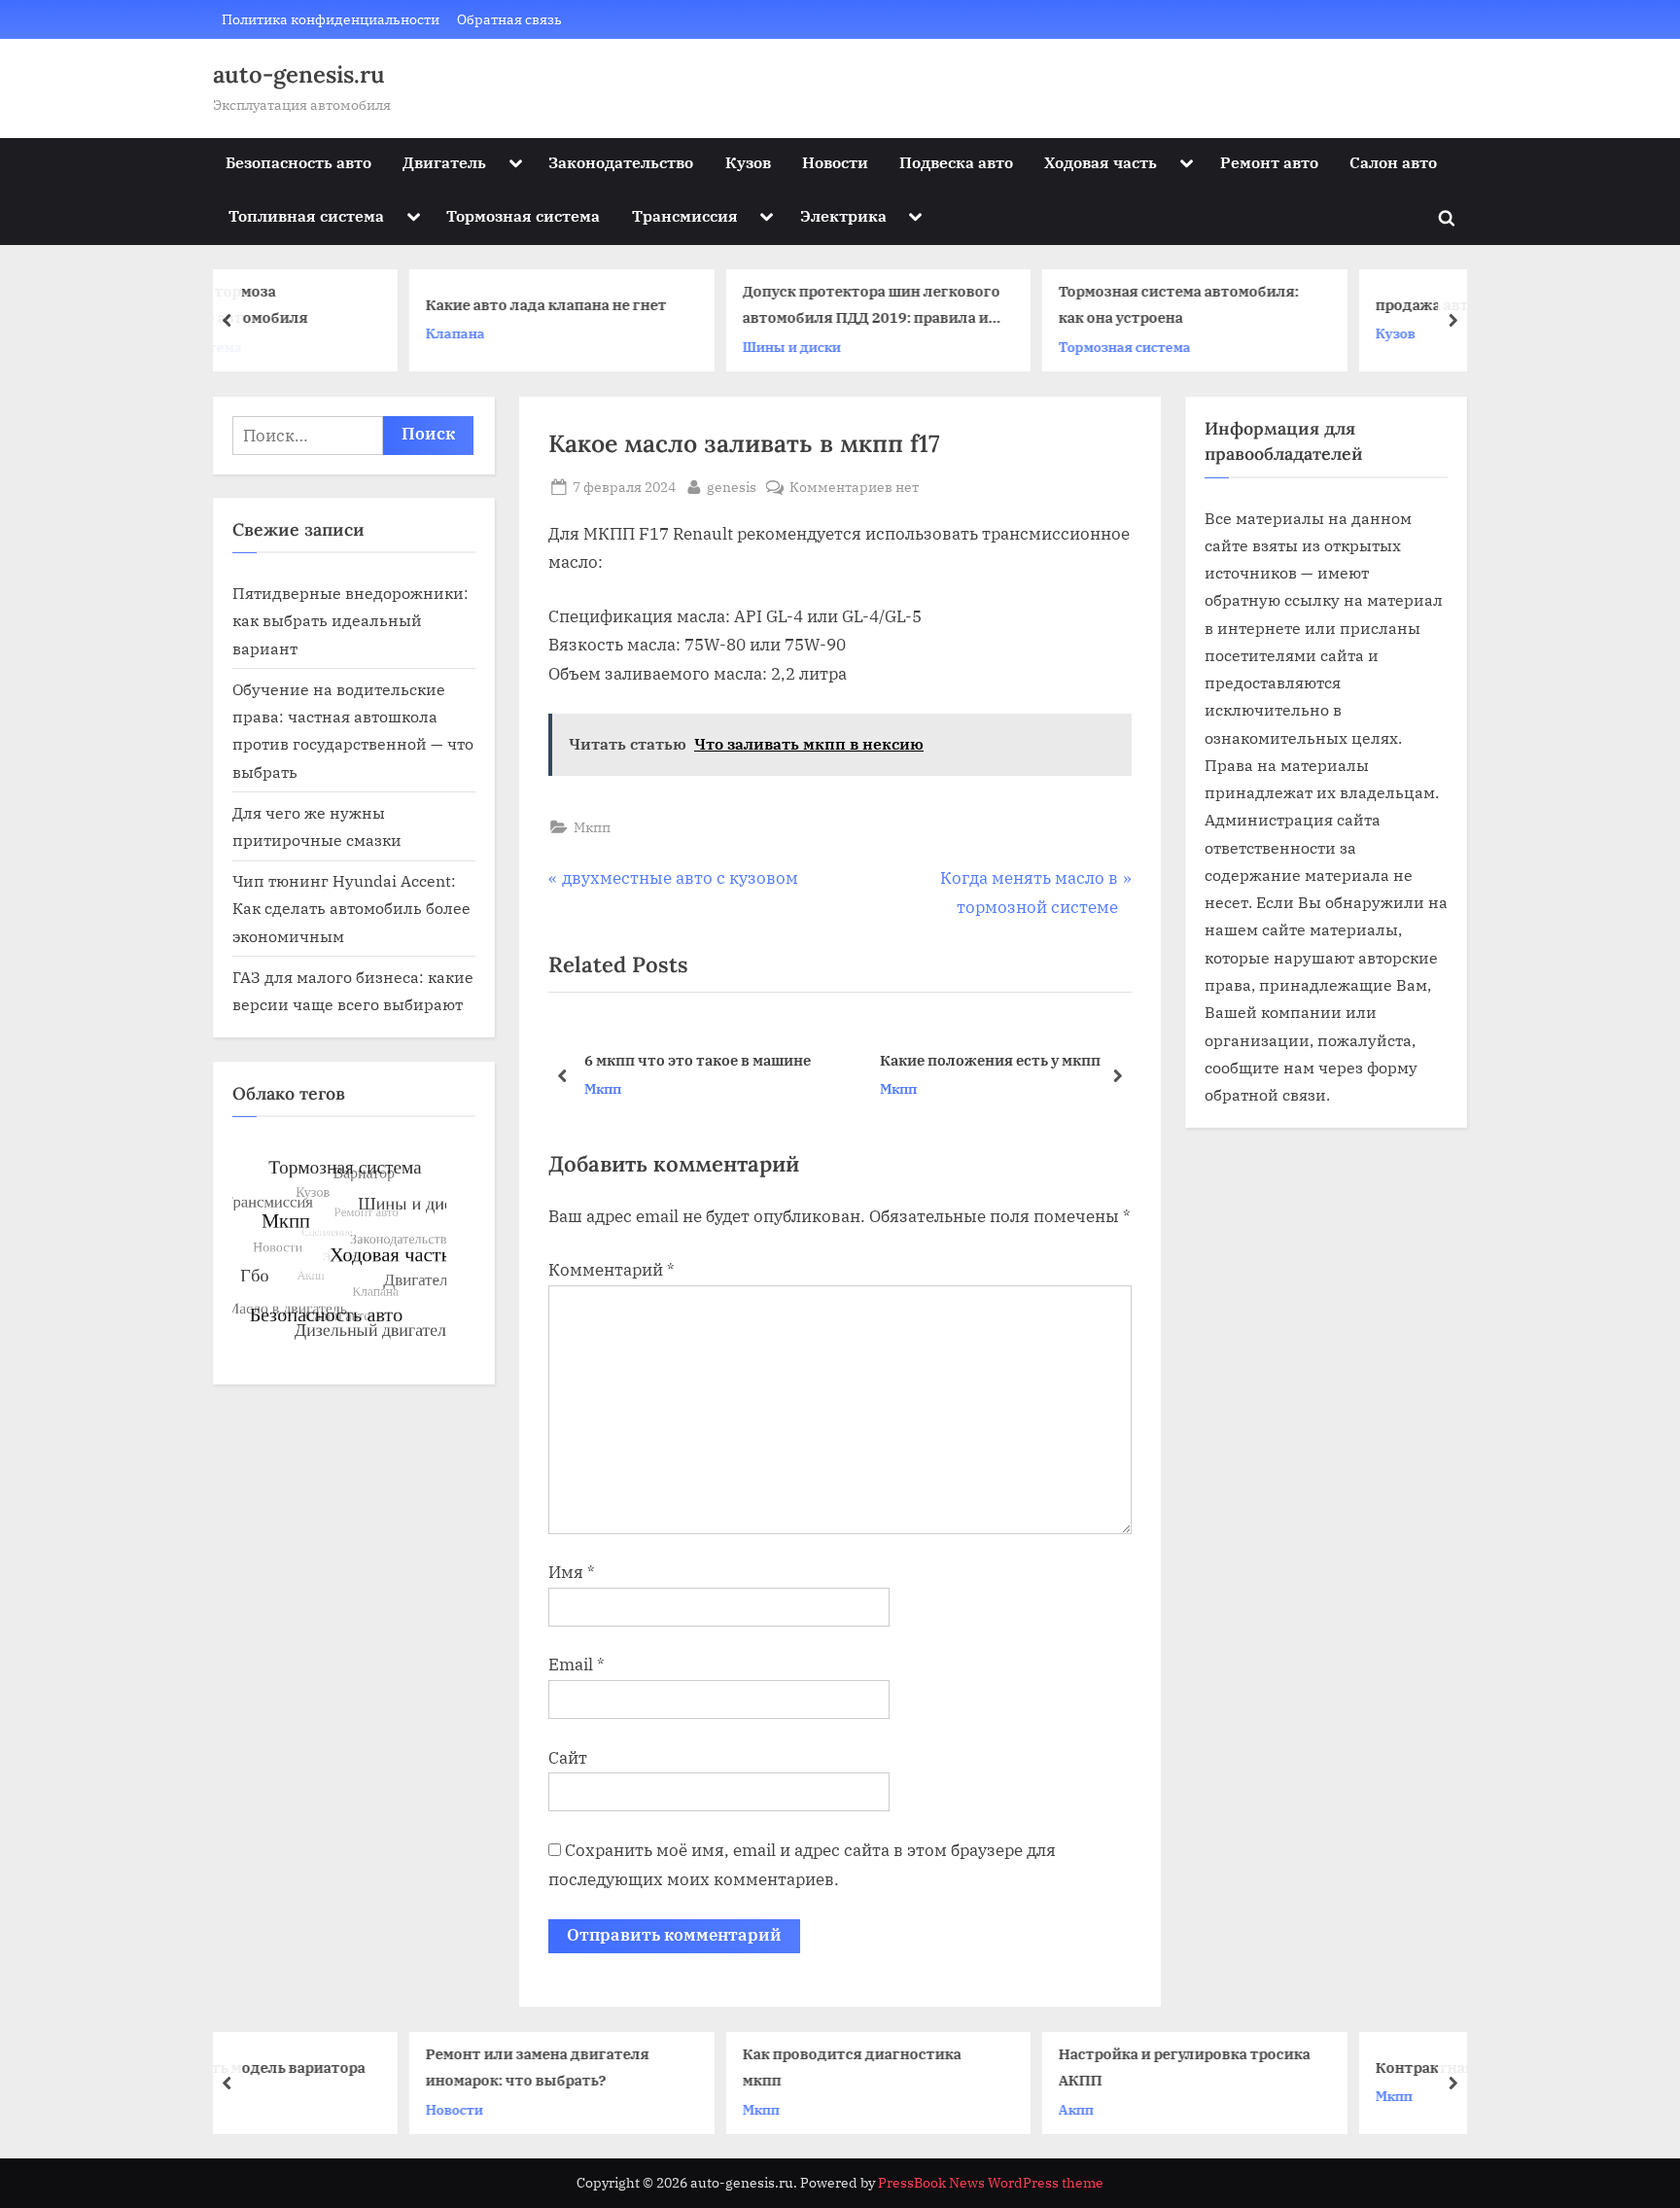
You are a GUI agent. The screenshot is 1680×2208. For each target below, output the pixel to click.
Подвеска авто (956, 162)
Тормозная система (523, 215)
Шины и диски (634, 347)
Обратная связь (509, 19)
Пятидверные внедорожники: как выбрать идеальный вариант (350, 620)
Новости (835, 162)
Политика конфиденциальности (331, 19)
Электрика (843, 215)
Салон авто (1393, 162)
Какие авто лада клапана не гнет (390, 304)
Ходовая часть (1101, 162)
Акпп (920, 2108)
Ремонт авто (1269, 162)
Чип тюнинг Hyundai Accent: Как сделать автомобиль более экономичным (351, 908)
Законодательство (621, 162)
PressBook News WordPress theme (991, 2183)
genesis (732, 486)
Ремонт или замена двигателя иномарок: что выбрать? (381, 2067)
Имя (572, 1572)
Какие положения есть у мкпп (990, 1060)
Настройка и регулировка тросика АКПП (1028, 2067)
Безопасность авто (298, 162)
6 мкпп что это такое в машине (698, 1060)
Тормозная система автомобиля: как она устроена (1022, 305)
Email (577, 1665)
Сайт (568, 1758)
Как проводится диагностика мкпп (695, 2067)
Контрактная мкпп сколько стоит (1343, 2067)
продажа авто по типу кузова (1326, 304)
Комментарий (612, 1270)
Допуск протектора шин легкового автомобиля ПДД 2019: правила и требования (714, 307)
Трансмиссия (685, 215)
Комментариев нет (854, 488)
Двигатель (444, 162)
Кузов (748, 162)
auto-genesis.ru (299, 74)
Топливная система (306, 215)
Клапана (299, 333)
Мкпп (592, 827)
